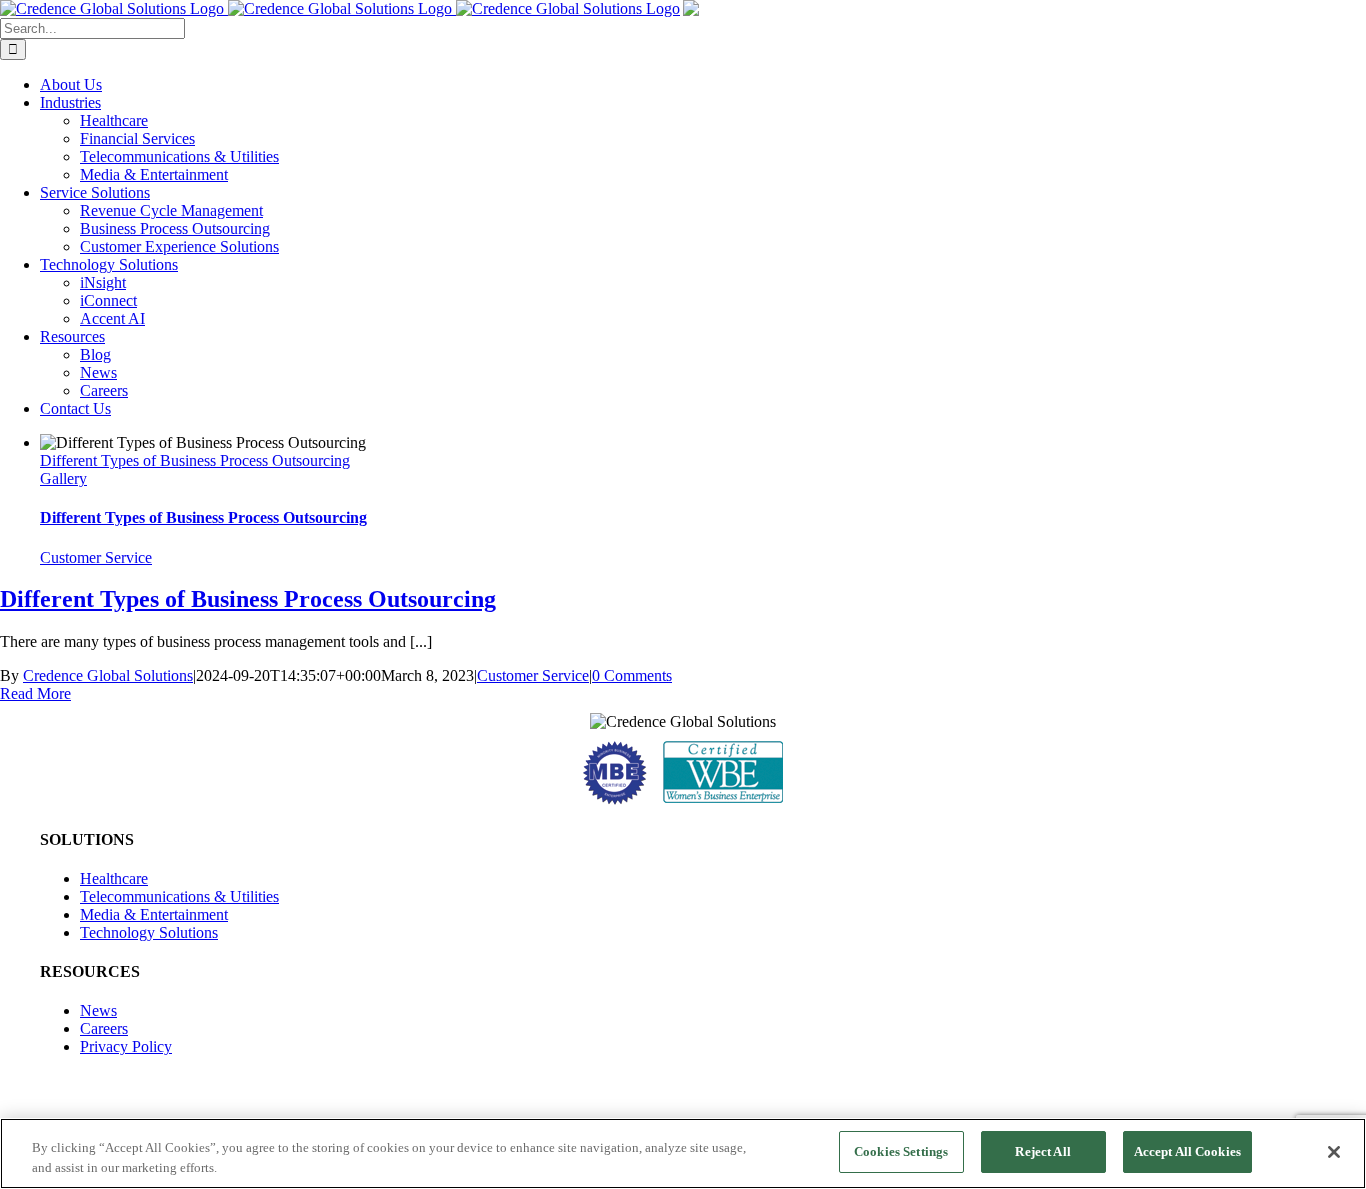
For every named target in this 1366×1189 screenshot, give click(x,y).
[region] (683, 1153)
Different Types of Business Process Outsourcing (195, 460)
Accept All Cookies (1187, 1151)
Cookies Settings (901, 1151)
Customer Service (96, 557)
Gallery (63, 478)
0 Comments (632, 675)
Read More (35, 693)
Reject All (1042, 1151)
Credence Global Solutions (108, 675)
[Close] (1334, 1152)
